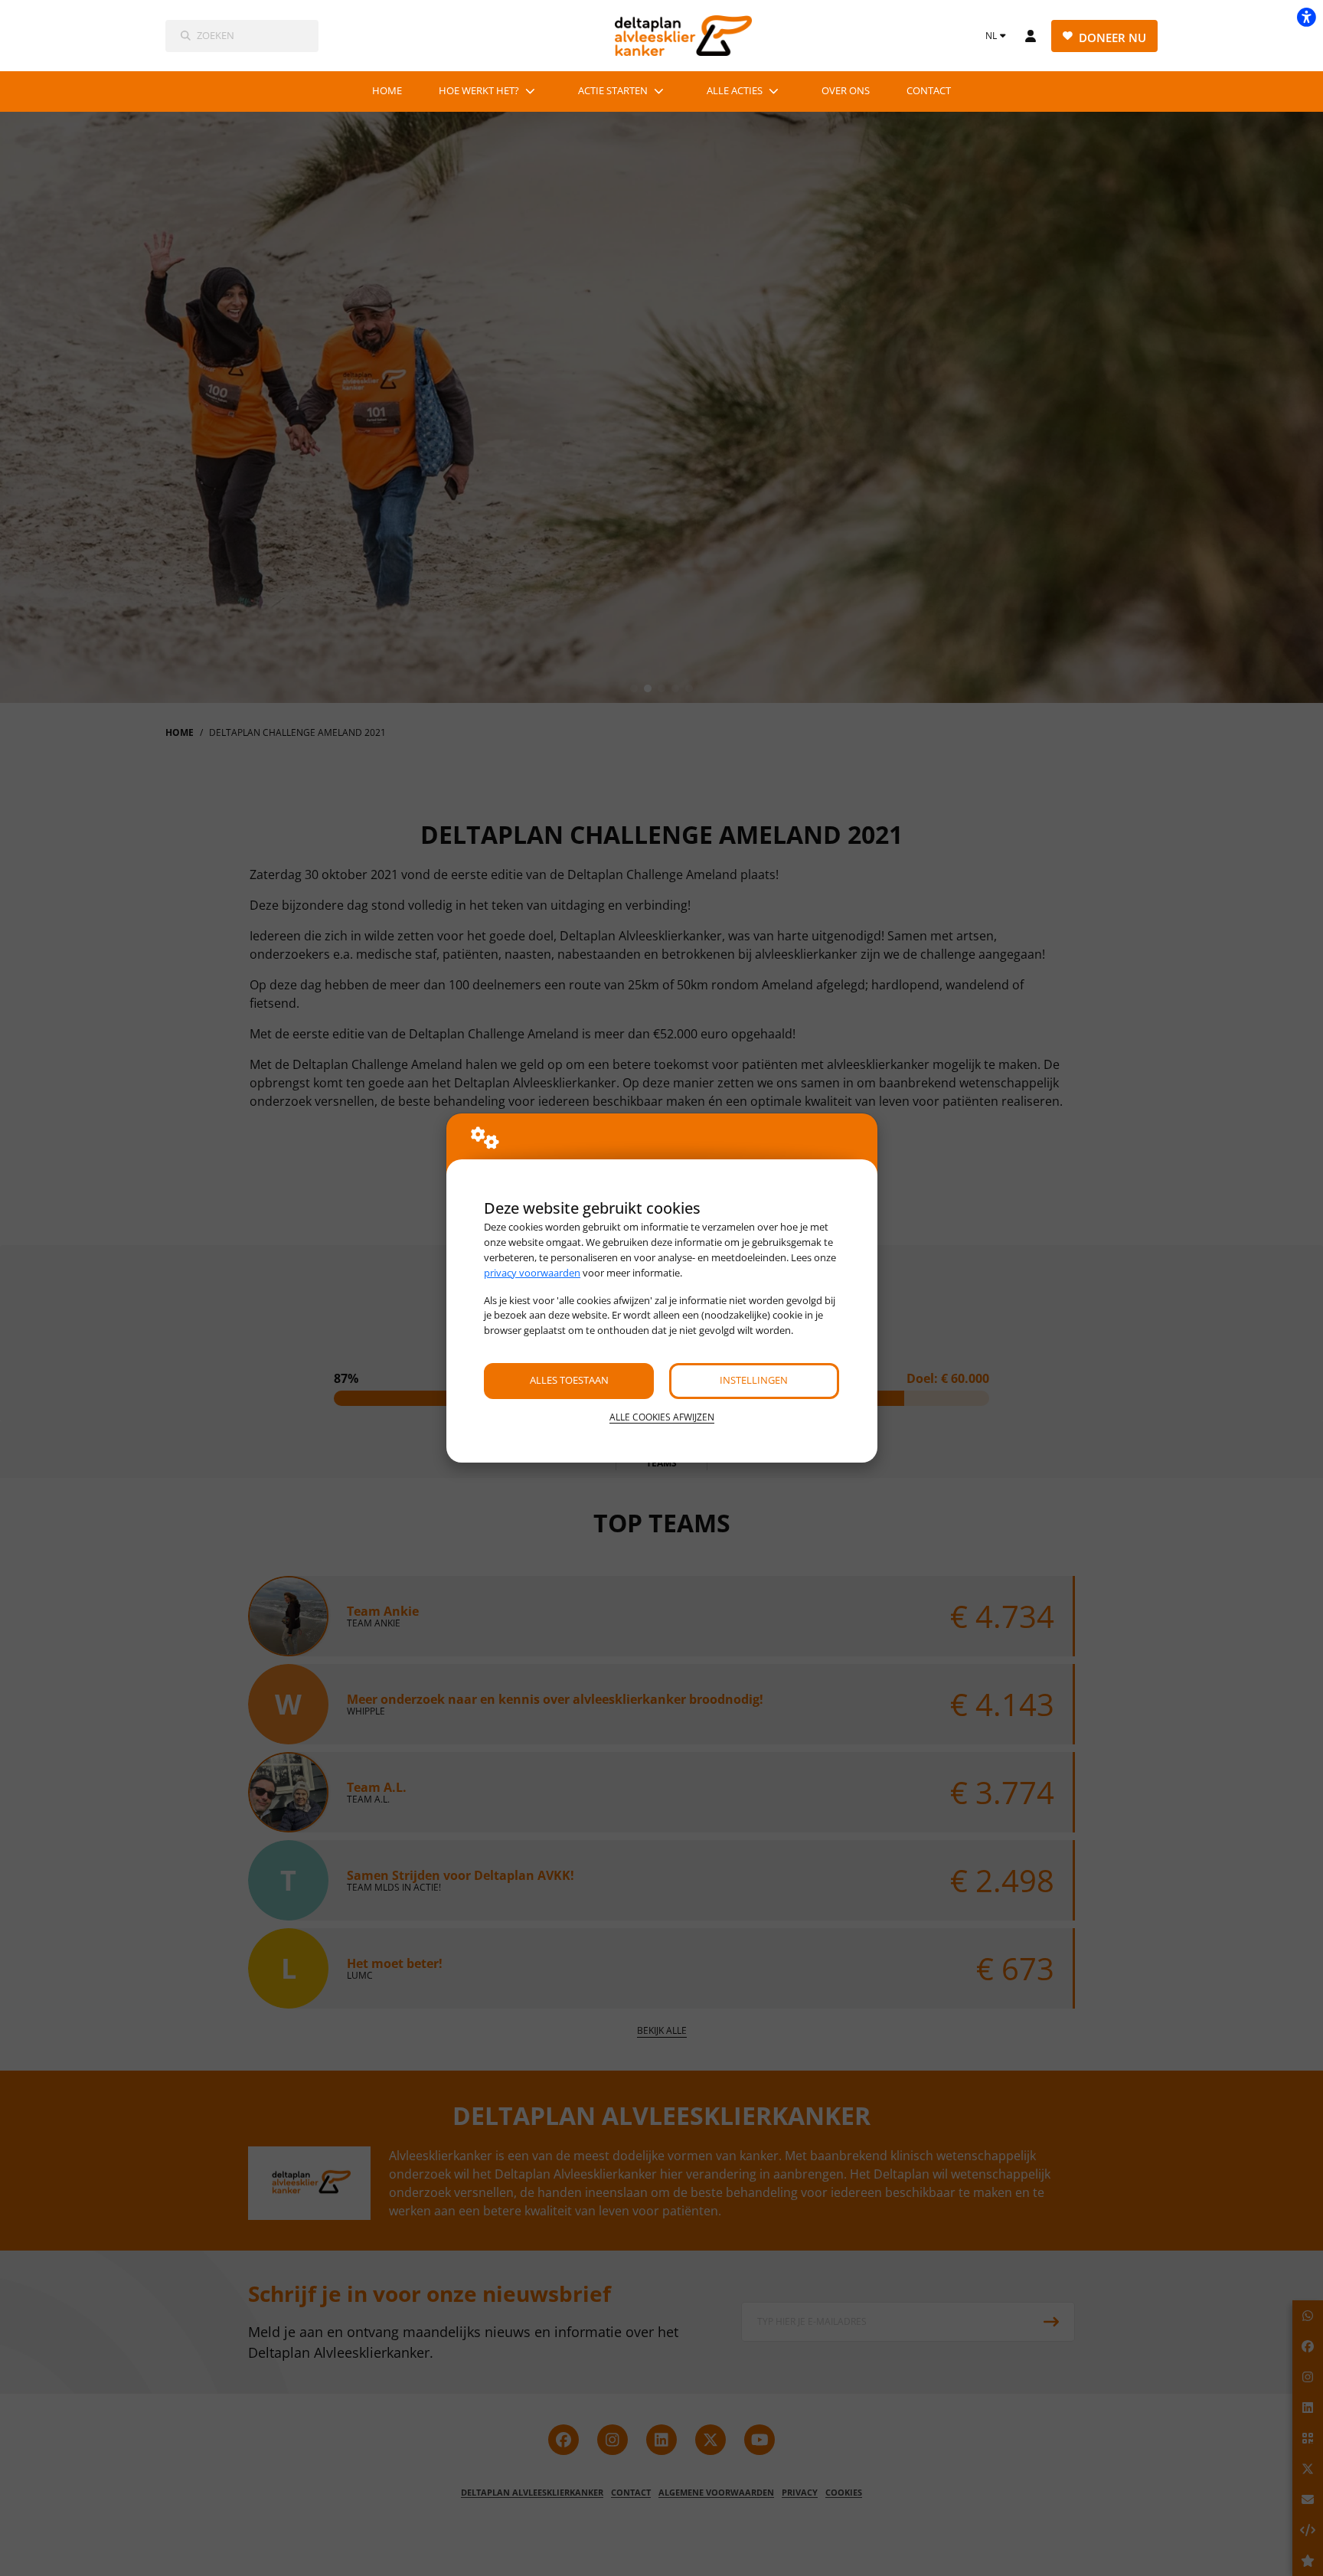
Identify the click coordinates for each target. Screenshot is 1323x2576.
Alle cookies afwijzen (662, 1417)
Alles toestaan (569, 1380)
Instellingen (754, 1380)
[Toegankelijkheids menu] (1306, 17)
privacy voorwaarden (532, 1273)
